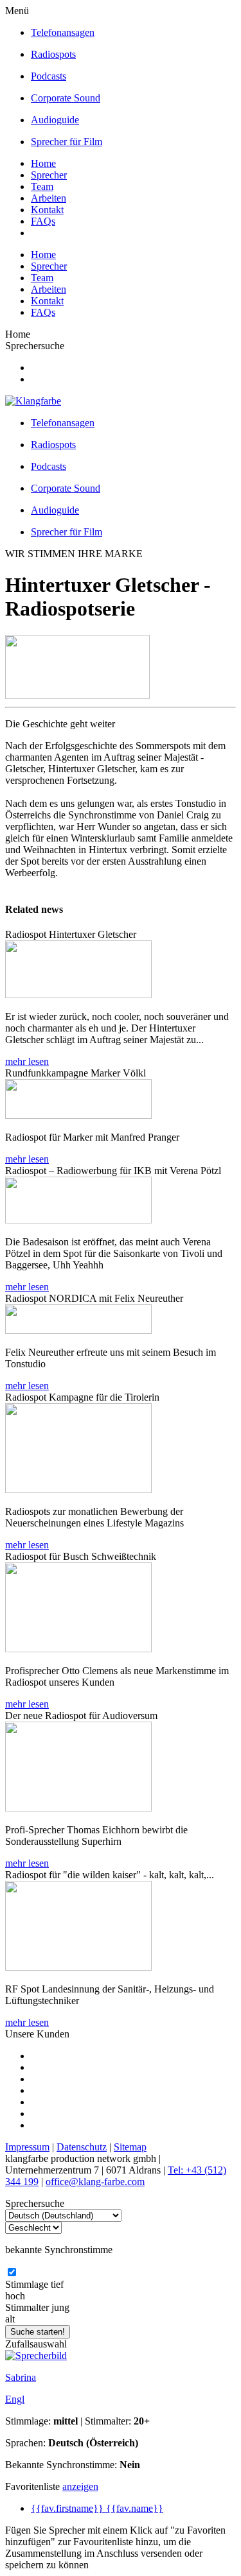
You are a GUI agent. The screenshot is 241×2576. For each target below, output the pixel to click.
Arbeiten (49, 198)
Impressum (27, 2147)
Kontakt (47, 210)
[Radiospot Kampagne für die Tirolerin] (78, 1490)
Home (43, 163)
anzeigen (80, 2486)
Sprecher (49, 175)
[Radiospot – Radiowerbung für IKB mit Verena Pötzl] (78, 1220)
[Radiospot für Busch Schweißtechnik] (78, 1649)
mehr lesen (27, 1061)
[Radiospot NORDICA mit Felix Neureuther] (78, 1330)
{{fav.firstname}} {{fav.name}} (97, 2508)
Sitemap (130, 2147)
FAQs (43, 221)
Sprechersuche (35, 346)
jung (60, 2307)
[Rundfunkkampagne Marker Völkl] (78, 1115)
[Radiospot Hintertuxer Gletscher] (78, 995)
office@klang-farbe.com (95, 2182)
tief (57, 2284)
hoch (15, 2296)
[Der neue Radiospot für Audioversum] (78, 1808)
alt (10, 2319)
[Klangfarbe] (33, 401)
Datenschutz (82, 2147)
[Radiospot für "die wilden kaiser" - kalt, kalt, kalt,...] (78, 1967)
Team (42, 186)
